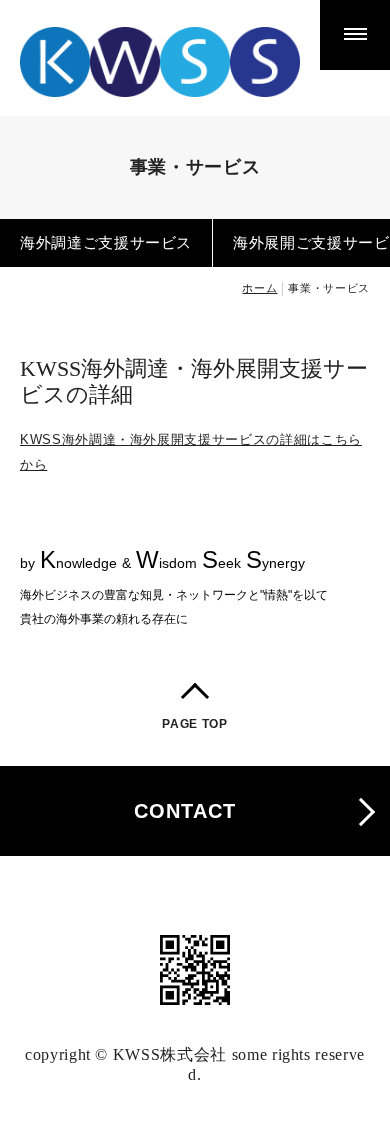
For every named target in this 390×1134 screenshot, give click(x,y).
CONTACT (185, 811)
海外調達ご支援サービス (106, 242)
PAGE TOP (194, 724)
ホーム (259, 288)
